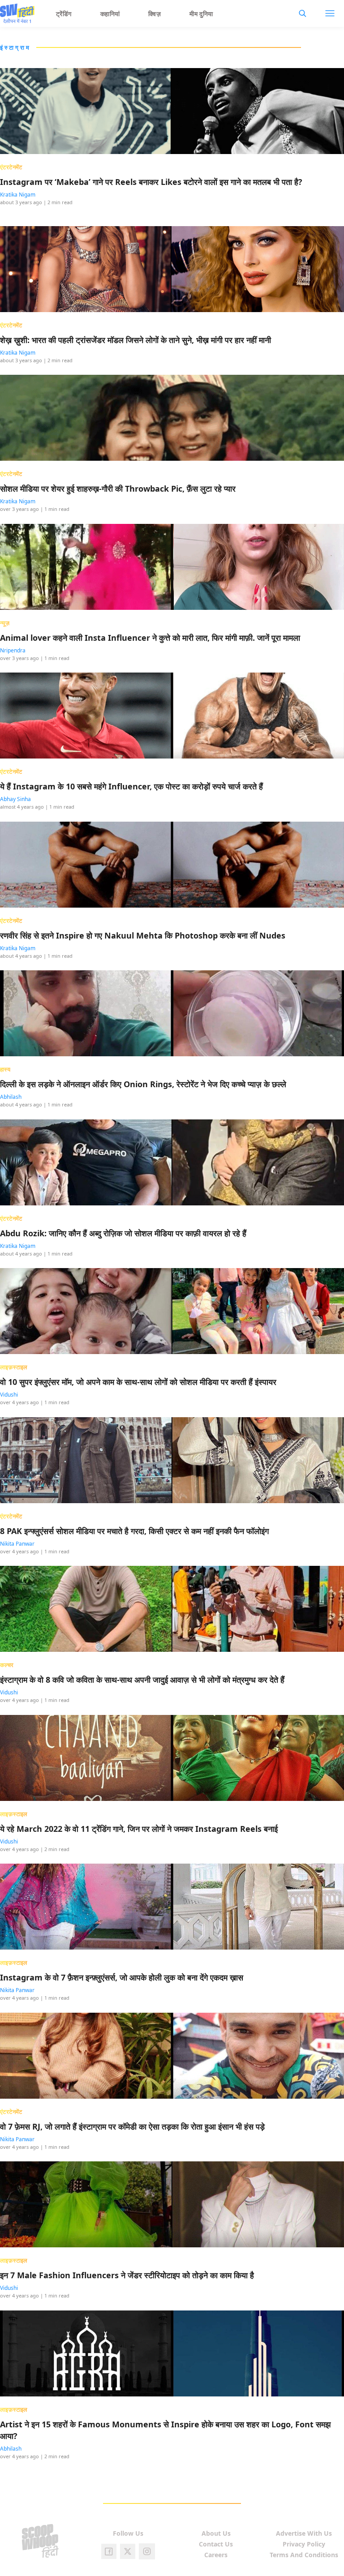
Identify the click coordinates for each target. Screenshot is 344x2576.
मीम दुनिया (201, 14)
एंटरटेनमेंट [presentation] (11, 167)
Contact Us (216, 2544)
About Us (216, 2533)
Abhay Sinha (15, 799)
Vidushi (9, 1395)
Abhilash (11, 1097)
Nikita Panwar (17, 1544)
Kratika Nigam (18, 195)
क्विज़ (155, 14)
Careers (216, 2555)
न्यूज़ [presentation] (5, 623)
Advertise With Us (304, 2533)
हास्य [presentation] (5, 1069)
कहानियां (110, 14)
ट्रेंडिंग (64, 14)
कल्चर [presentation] (7, 1665)
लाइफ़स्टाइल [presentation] (14, 1367)
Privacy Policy (304, 2544)
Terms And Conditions (304, 2555)
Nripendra (13, 650)
